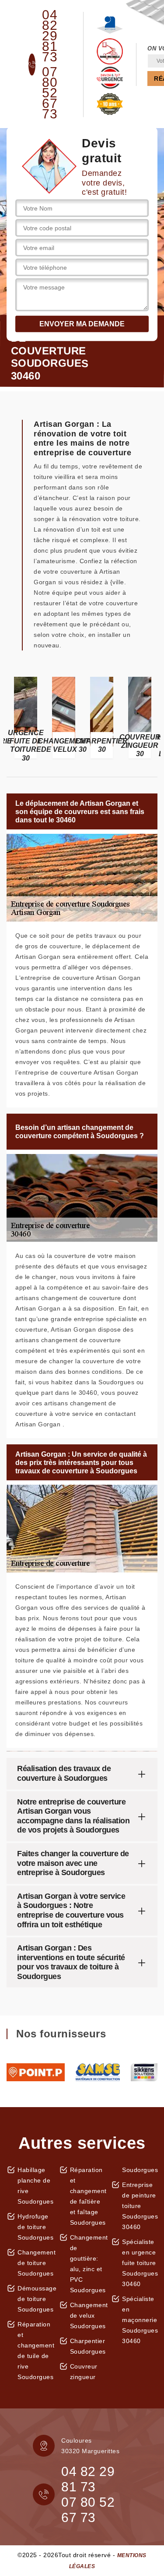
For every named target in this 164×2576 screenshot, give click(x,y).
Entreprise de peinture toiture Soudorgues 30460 (140, 2206)
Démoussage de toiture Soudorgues (35, 2299)
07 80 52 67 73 (50, 93)
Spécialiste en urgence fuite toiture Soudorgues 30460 (140, 2263)
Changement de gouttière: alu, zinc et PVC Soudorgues (88, 2264)
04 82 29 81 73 (50, 36)
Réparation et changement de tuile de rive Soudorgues (35, 2351)
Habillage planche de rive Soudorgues (35, 2186)
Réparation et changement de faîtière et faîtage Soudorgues (88, 2196)
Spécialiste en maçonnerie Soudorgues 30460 (140, 2320)
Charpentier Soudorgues (88, 2346)
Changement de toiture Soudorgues (35, 2263)
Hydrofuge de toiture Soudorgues (35, 2227)
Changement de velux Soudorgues (88, 2315)
